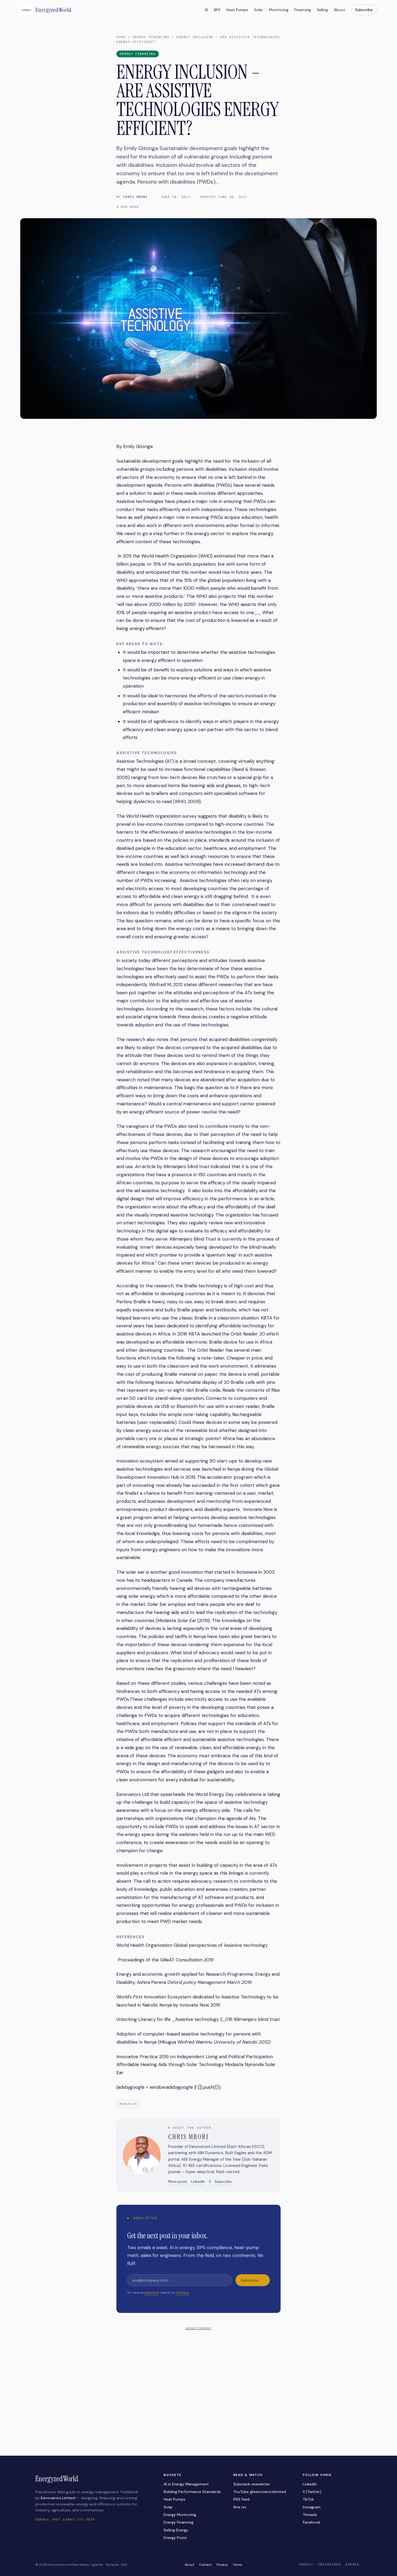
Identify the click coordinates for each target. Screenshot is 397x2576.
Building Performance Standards (192, 2492)
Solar (259, 10)
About (339, 10)
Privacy (222, 2565)
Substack (152, 2293)
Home (121, 37)
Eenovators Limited (58, 2498)
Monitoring (279, 10)
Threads (310, 2515)
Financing (303, 10)
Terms (238, 2565)
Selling (322, 10)
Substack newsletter (252, 2484)
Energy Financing (151, 37)
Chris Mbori (136, 197)
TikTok (308, 2499)
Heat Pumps (237, 10)
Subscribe (364, 10)
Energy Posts (175, 2538)
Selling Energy (176, 2530)
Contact (205, 2565)
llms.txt (240, 2507)
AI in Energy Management (186, 2484)
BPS (217, 10)
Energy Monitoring (180, 2515)
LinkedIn (198, 2182)
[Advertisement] (198, 2370)
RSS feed (241, 2499)
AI (206, 10)
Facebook (312, 2522)
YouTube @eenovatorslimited (260, 2492)
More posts (178, 2182)
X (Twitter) (312, 2492)
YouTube (182, 2293)
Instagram (312, 2507)
